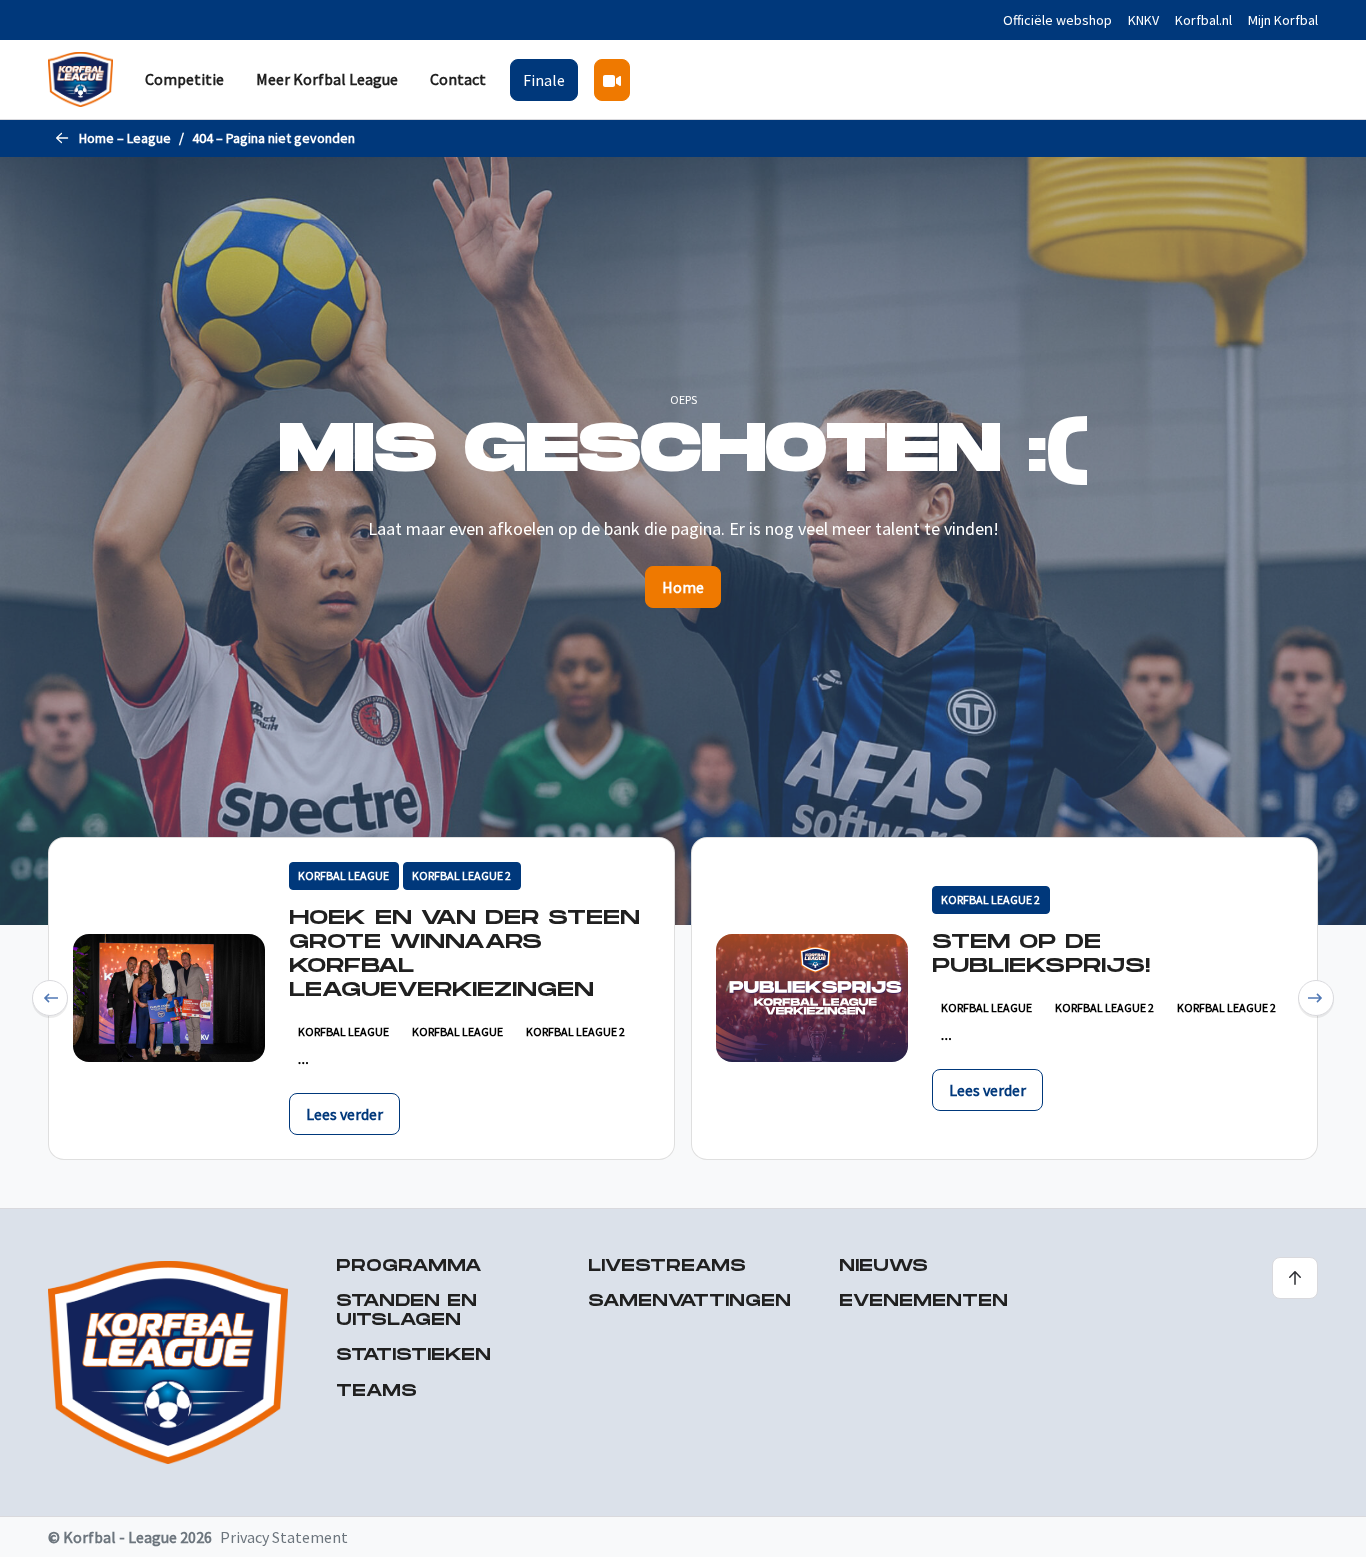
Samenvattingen (689, 1301)
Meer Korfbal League (327, 79)
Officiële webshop (1057, 20)
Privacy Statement (284, 1537)
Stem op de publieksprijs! (1041, 954)
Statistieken (413, 1355)
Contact (458, 79)
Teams (376, 1391)
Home (683, 587)
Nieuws (883, 1266)
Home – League (125, 138)
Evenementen (923, 1301)
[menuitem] (184, 79)
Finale (544, 80)
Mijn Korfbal (1283, 20)
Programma (409, 1266)
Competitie (184, 79)
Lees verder (344, 1114)
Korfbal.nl (1203, 20)
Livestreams (667, 1266)
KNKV (1143, 20)
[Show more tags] (303, 1063)
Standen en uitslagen (406, 1311)
